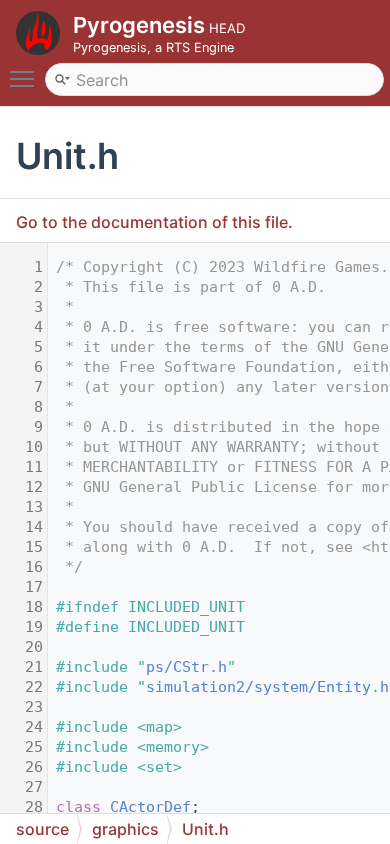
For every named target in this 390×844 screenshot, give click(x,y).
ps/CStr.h (186, 667)
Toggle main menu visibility (26, 78)
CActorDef (150, 807)
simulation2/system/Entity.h (267, 687)
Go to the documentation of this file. (154, 222)
